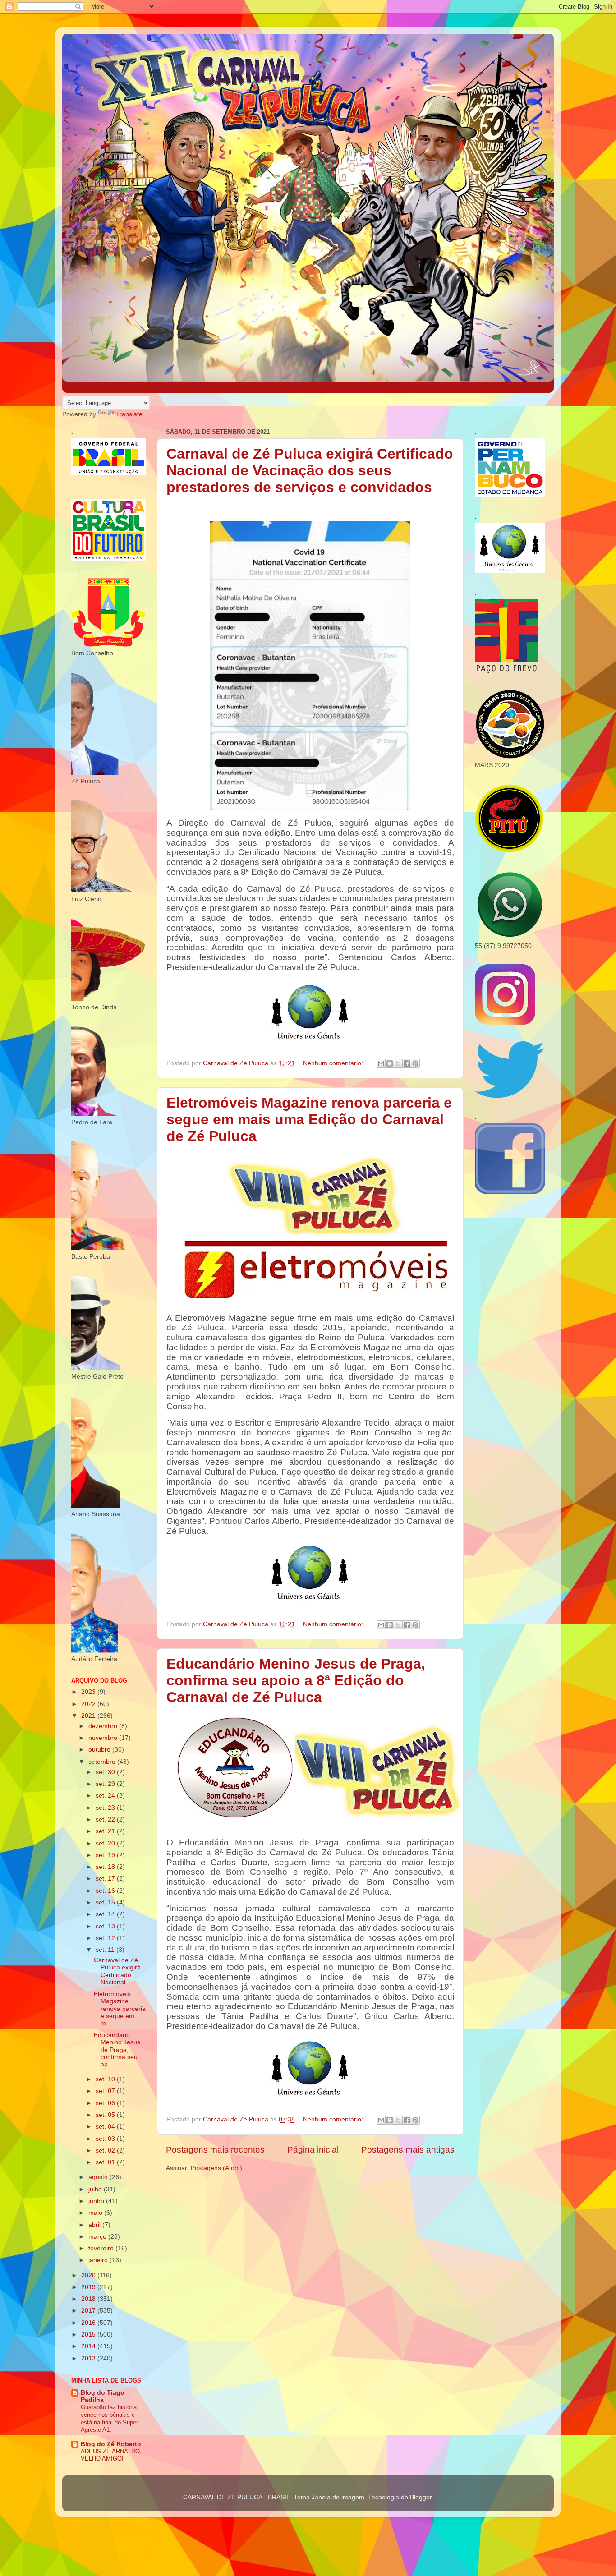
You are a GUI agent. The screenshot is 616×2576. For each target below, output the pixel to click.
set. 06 (106, 2103)
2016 (89, 2323)
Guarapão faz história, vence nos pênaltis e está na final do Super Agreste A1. (110, 2418)
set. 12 (106, 1938)
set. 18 (106, 1867)
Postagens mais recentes (215, 2150)
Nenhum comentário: (334, 1063)
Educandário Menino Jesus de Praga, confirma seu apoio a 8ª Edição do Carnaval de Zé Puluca (296, 1680)
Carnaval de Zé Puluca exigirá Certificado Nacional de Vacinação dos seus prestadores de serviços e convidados (310, 470)
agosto (99, 2177)
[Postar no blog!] (390, 1063)
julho (96, 2189)
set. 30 (106, 1772)
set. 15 (106, 1902)
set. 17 (106, 1879)
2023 (89, 1692)
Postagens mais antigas (408, 2150)
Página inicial (313, 2150)
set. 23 (106, 1808)
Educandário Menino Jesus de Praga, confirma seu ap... (117, 2050)
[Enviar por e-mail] (381, 1063)
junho (97, 2201)
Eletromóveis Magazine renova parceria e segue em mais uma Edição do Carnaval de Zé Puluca (309, 1119)
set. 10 (106, 2079)
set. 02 (106, 2150)
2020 (89, 2275)
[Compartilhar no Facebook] (407, 1063)
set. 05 (106, 2115)
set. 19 (106, 1855)
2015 (89, 2334)
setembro (103, 1762)
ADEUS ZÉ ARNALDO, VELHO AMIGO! (111, 2455)
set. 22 (106, 1819)
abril (95, 2225)
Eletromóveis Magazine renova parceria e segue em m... (120, 2009)
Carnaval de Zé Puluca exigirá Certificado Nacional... (117, 1971)
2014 (89, 2346)
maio (96, 2213)
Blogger (421, 2497)
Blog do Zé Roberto (111, 2444)
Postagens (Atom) (216, 2168)
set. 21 (106, 1831)
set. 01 (106, 2162)
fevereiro (102, 2248)
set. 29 (106, 1784)
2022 (89, 1704)
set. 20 (106, 1843)
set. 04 (106, 2127)
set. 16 (106, 1891)
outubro (100, 1750)
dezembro (104, 1726)
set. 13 (106, 1926)
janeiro (99, 2260)
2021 (89, 1716)
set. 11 (106, 1950)
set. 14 (106, 1914)
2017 (89, 2311)
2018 (89, 2299)
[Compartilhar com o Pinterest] (415, 1063)
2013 (89, 2358)
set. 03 (106, 2139)
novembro (104, 1738)
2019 (89, 2287)
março (98, 2237)
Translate (129, 414)
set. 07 (106, 2091)
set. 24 (106, 1796)
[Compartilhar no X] (398, 1063)
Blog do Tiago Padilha (103, 2396)
